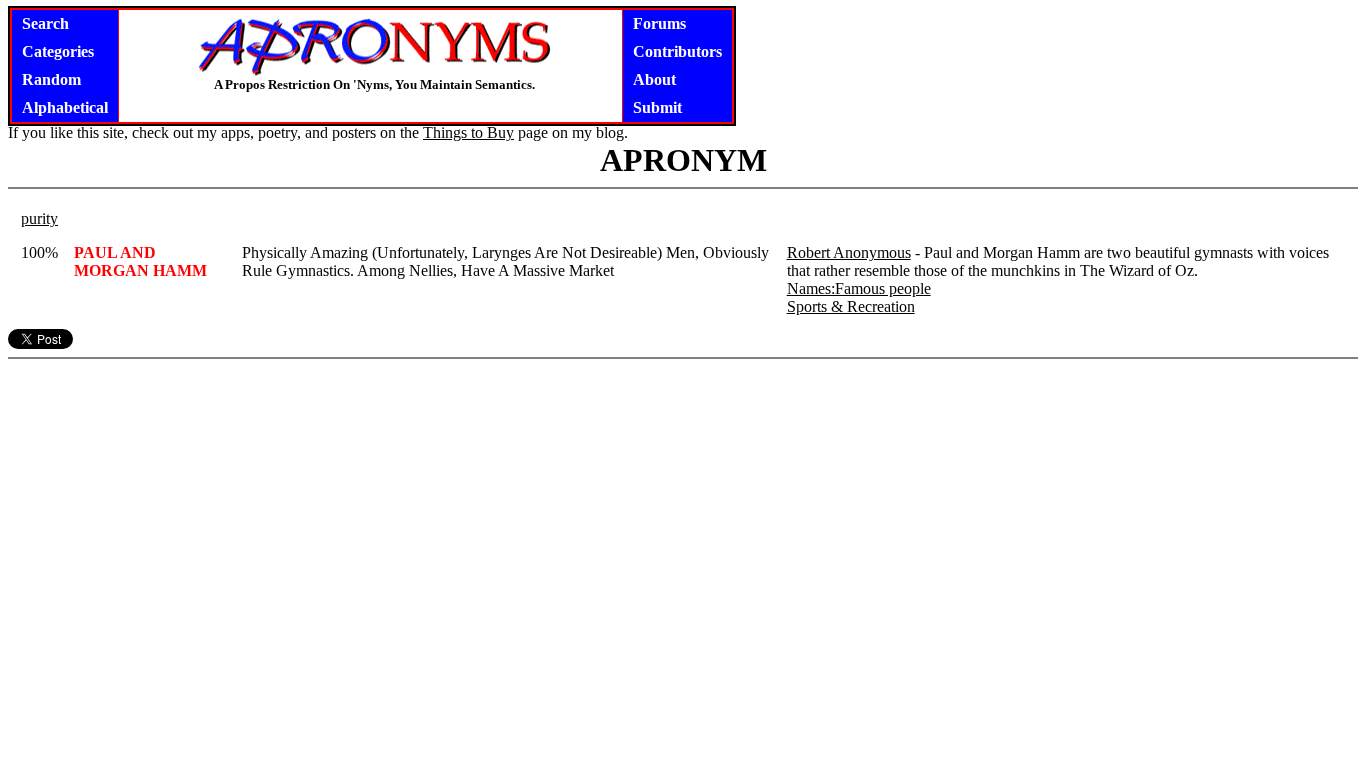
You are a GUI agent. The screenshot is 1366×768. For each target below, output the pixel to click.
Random (51, 79)
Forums (659, 23)
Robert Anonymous (849, 252)
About (654, 79)
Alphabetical (65, 107)
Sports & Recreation (851, 306)
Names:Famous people (859, 288)
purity (39, 218)
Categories (58, 51)
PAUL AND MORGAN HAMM (140, 261)
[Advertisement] (683, 492)
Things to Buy (468, 132)
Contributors (677, 51)
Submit (657, 107)
